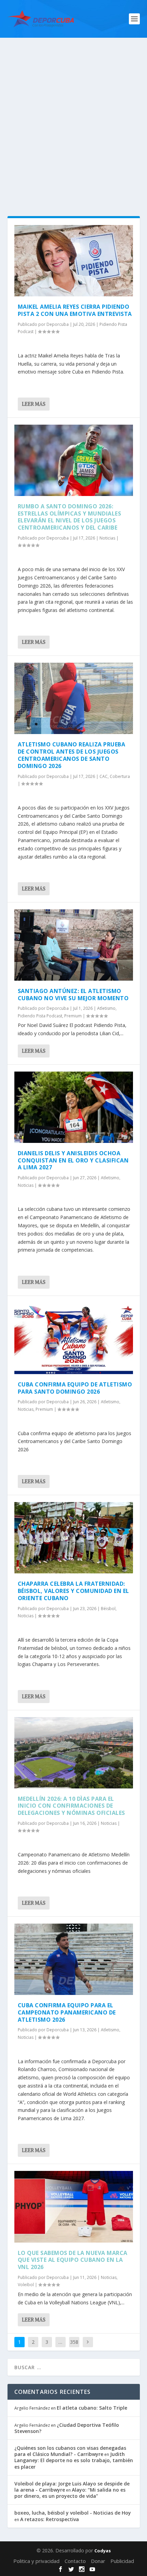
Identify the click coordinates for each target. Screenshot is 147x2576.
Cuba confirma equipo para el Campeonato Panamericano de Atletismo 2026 (67, 2012)
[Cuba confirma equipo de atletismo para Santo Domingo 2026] (74, 1338)
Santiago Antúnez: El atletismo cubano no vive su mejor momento (73, 995)
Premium (73, 1016)
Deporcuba (58, 324)
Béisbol (108, 1609)
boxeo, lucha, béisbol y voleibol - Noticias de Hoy (73, 2513)
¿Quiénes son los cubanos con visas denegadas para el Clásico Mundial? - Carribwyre (70, 2451)
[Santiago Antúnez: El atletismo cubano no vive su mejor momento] (74, 945)
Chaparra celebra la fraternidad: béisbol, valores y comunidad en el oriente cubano (73, 1591)
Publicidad (122, 2561)
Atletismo (106, 1008)
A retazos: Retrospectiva (50, 2519)
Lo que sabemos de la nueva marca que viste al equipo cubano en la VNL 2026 (73, 2260)
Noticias (107, 538)
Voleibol (26, 2285)
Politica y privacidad (36, 2561)
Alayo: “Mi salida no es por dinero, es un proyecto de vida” (70, 2493)
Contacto (75, 2561)
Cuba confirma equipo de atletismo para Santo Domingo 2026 (75, 1388)
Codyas (103, 2551)
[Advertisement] (73, 115)
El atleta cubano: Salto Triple (92, 2408)
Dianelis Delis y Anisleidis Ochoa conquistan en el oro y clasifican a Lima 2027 (73, 1160)
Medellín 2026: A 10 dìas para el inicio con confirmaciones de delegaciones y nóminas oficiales (71, 1806)
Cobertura (120, 776)
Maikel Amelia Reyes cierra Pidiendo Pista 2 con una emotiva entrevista (75, 310)
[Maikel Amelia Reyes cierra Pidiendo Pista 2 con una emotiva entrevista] (74, 261)
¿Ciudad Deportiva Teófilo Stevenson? (67, 2428)
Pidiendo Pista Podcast (40, 1016)
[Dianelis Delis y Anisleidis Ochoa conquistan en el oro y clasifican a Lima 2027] (74, 1107)
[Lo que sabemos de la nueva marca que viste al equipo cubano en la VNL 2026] (74, 2207)
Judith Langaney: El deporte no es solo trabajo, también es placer (74, 2460)
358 (74, 2342)
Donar (98, 2561)
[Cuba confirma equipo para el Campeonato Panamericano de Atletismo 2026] (74, 1959)
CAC (104, 776)
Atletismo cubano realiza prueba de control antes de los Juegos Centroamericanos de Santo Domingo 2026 (72, 755)
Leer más (34, 404)
